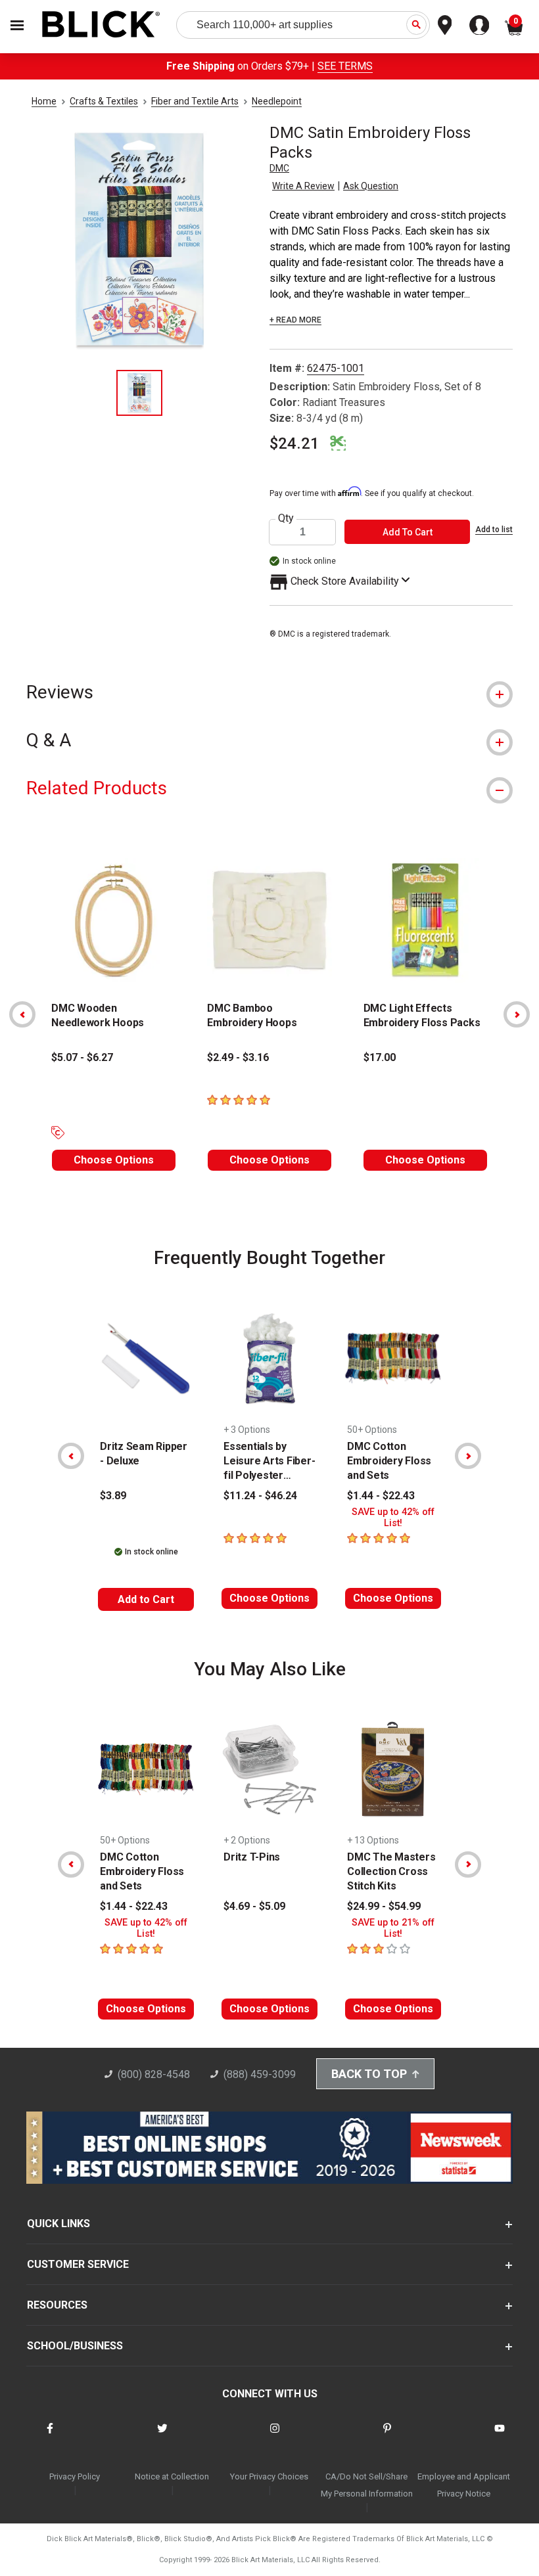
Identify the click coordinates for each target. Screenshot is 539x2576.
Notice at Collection (172, 2476)
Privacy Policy (75, 2476)
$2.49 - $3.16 (238, 1057)
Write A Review (303, 186)
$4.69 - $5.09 (254, 1906)
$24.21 (294, 443)
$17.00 (380, 1057)
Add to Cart (146, 1599)
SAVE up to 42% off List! (393, 1518)
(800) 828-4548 (154, 2074)
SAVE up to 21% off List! (393, 1928)
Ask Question (371, 186)
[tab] (269, 692)
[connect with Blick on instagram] (275, 2436)
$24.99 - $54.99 (384, 1906)
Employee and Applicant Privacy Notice (464, 2485)
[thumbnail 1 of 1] (139, 393)
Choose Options (114, 1160)
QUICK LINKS (59, 2224)
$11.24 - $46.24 (260, 1496)
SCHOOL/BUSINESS (75, 2346)
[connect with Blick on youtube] (500, 2436)
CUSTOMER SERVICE (78, 2264)
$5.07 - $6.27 (82, 1057)
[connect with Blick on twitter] (162, 2436)
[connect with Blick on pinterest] (387, 2436)
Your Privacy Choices (269, 2476)
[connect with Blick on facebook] (50, 2436)
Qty (286, 518)
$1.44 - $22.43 (381, 1496)
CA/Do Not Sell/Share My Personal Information (367, 2485)
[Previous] (22, 1014)
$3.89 (113, 1496)
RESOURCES (57, 2305)
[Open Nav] (17, 25)
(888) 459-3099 (260, 2074)
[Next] (517, 1014)
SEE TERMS (345, 66)
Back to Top (369, 2074)
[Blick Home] (101, 25)
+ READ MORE (295, 320)
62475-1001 (336, 368)
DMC (279, 168)
